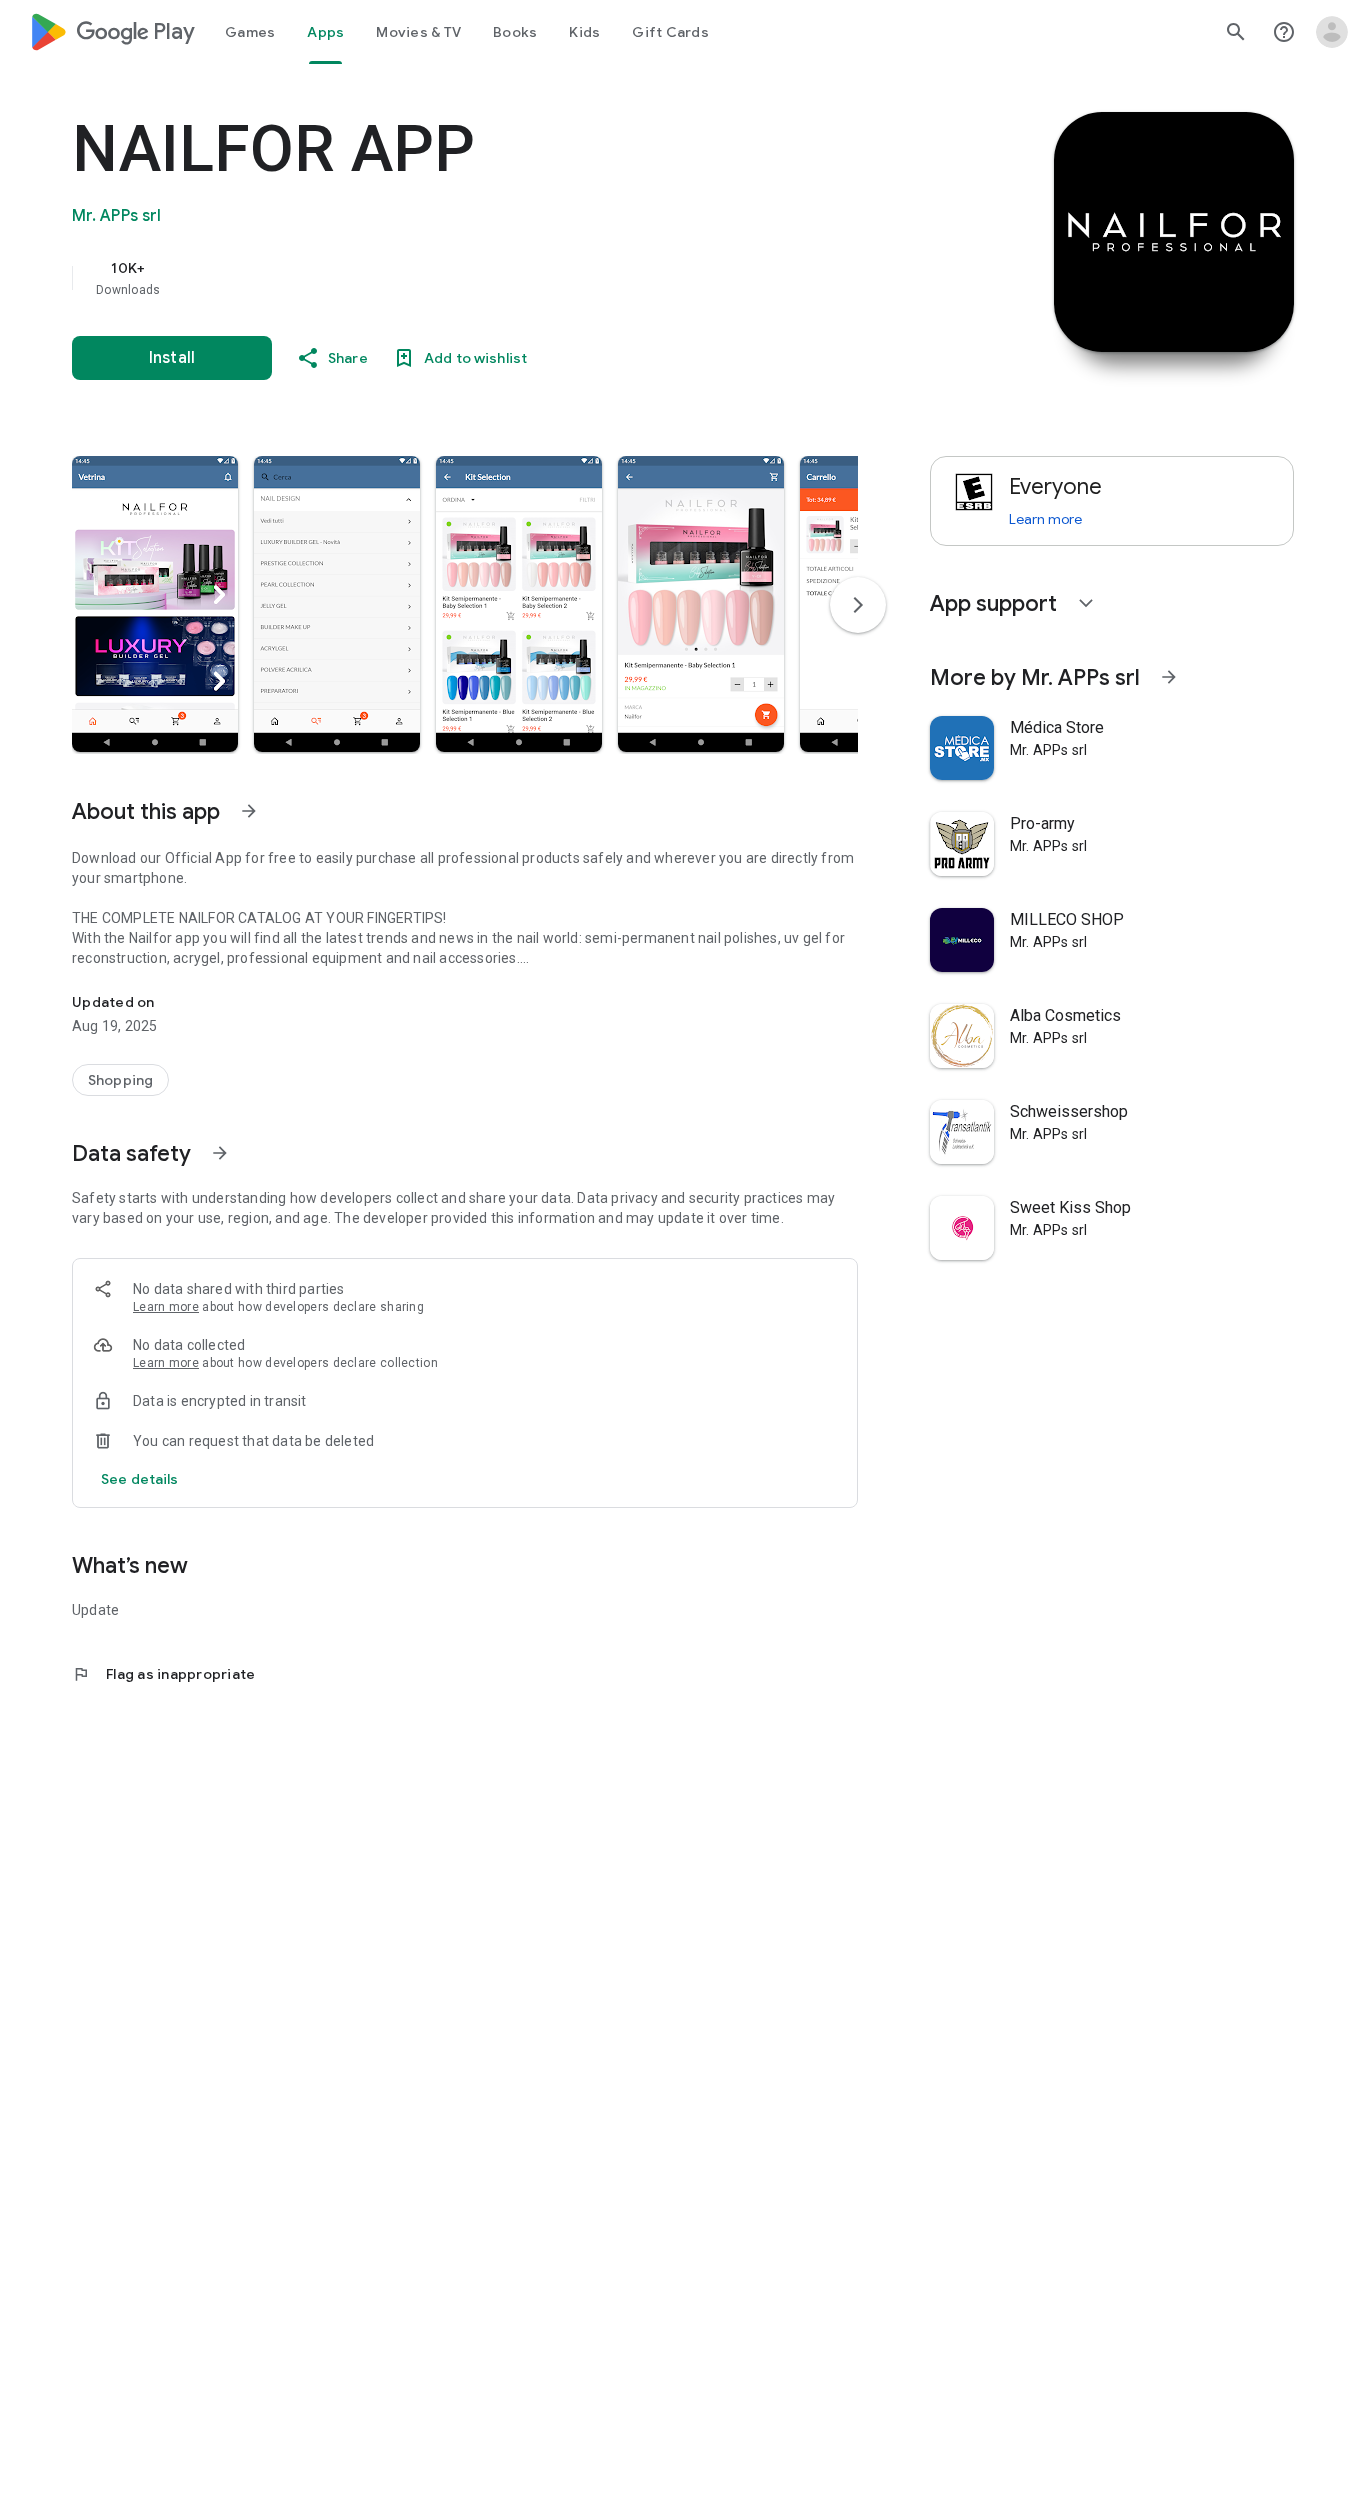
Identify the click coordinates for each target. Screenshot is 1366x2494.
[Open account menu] (1332, 32)
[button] (155, 604)
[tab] (250, 32)
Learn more (166, 1307)
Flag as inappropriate (163, 1674)
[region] (472, 278)
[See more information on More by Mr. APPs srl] (1169, 677)
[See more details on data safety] (140, 1479)
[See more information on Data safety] (220, 1153)
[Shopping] (120, 1080)
